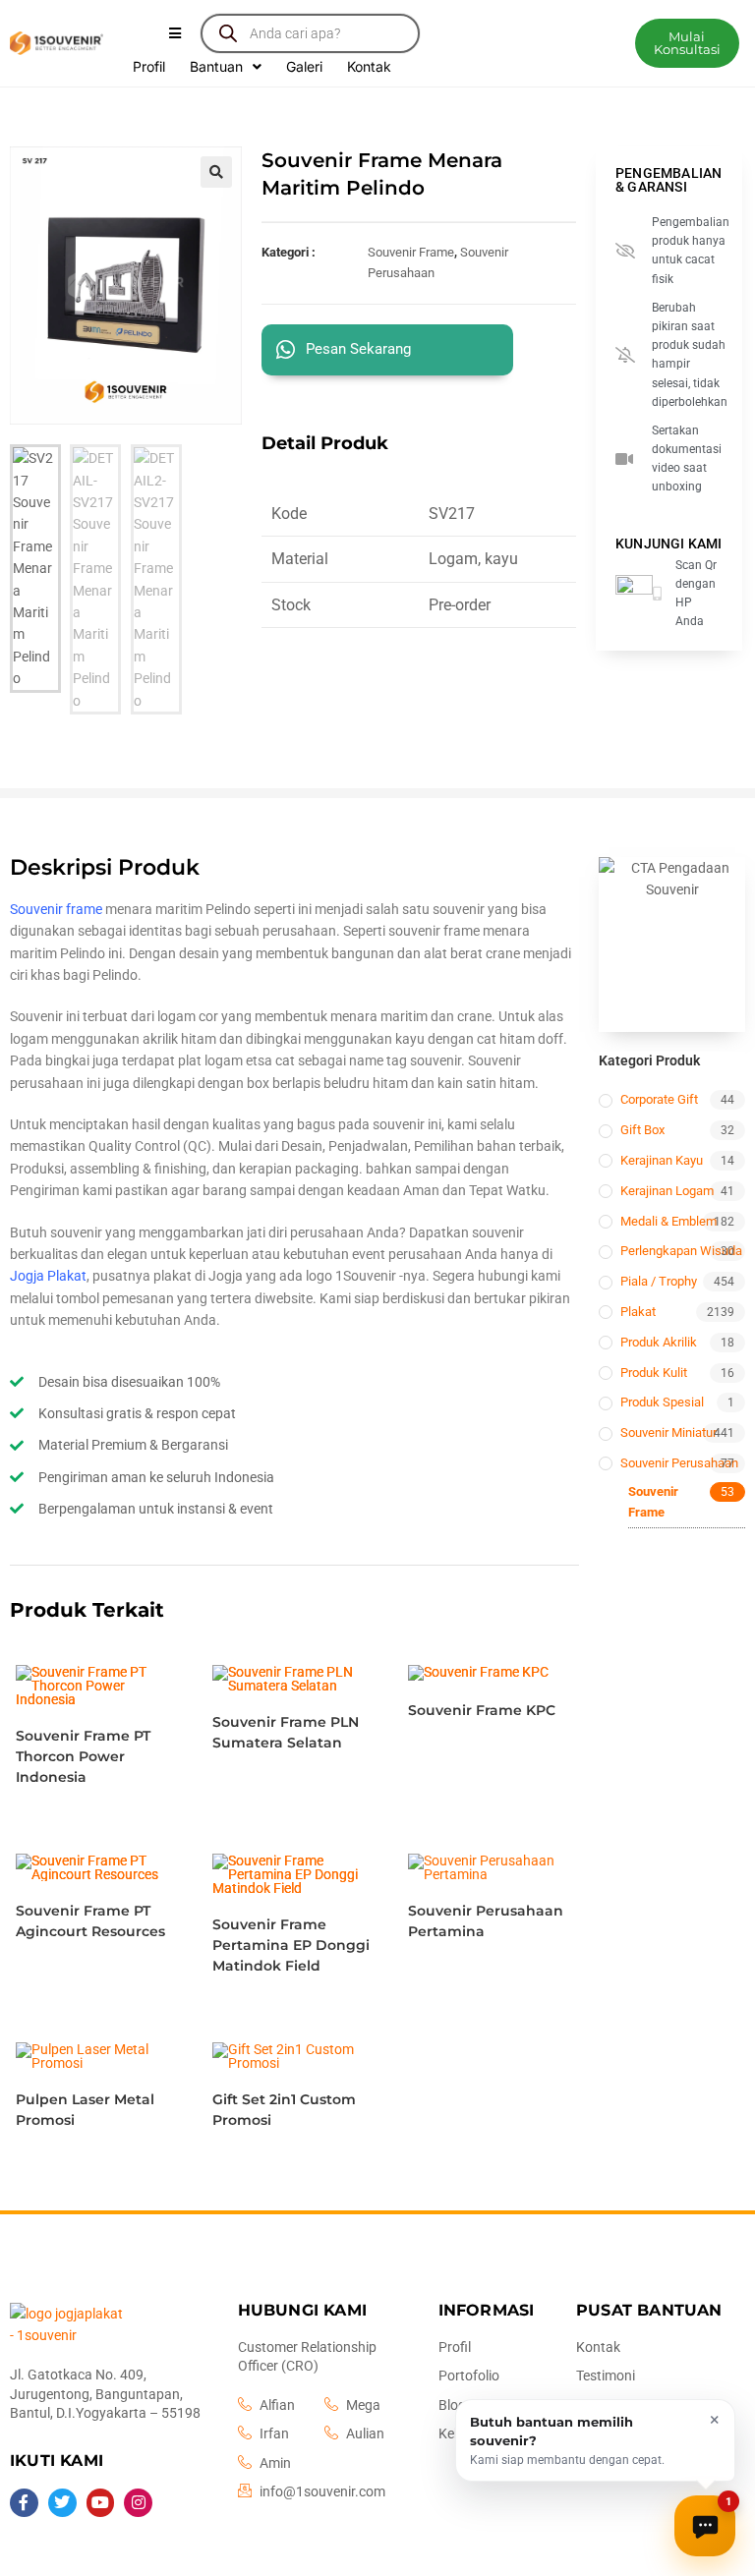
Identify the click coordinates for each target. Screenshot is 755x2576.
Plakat (638, 1312)
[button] (687, 43)
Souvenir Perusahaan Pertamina (486, 1921)
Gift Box (642, 1130)
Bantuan (216, 66)
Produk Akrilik (659, 1342)
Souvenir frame (56, 909)
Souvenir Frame (411, 252)
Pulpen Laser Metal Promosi (85, 2110)
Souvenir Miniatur (668, 1432)
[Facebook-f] (24, 2503)
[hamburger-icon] (174, 33)
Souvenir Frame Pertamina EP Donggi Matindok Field (291, 1945)
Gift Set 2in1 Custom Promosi (284, 2110)
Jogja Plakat (48, 1276)
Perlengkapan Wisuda (681, 1251)
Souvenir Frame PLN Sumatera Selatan (286, 1732)
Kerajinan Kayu (662, 1160)
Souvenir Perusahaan (679, 1463)
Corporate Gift (659, 1099)
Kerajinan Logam (667, 1191)
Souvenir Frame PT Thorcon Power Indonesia (83, 1756)
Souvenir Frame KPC (482, 1710)
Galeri (304, 66)
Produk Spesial (662, 1402)
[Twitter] (62, 2503)
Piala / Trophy (659, 1281)
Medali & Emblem (668, 1221)
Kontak (369, 66)
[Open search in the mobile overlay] (310, 33)
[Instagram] (138, 2503)
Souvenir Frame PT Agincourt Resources (90, 1921)
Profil (149, 66)
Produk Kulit (654, 1373)
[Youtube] (101, 2503)
